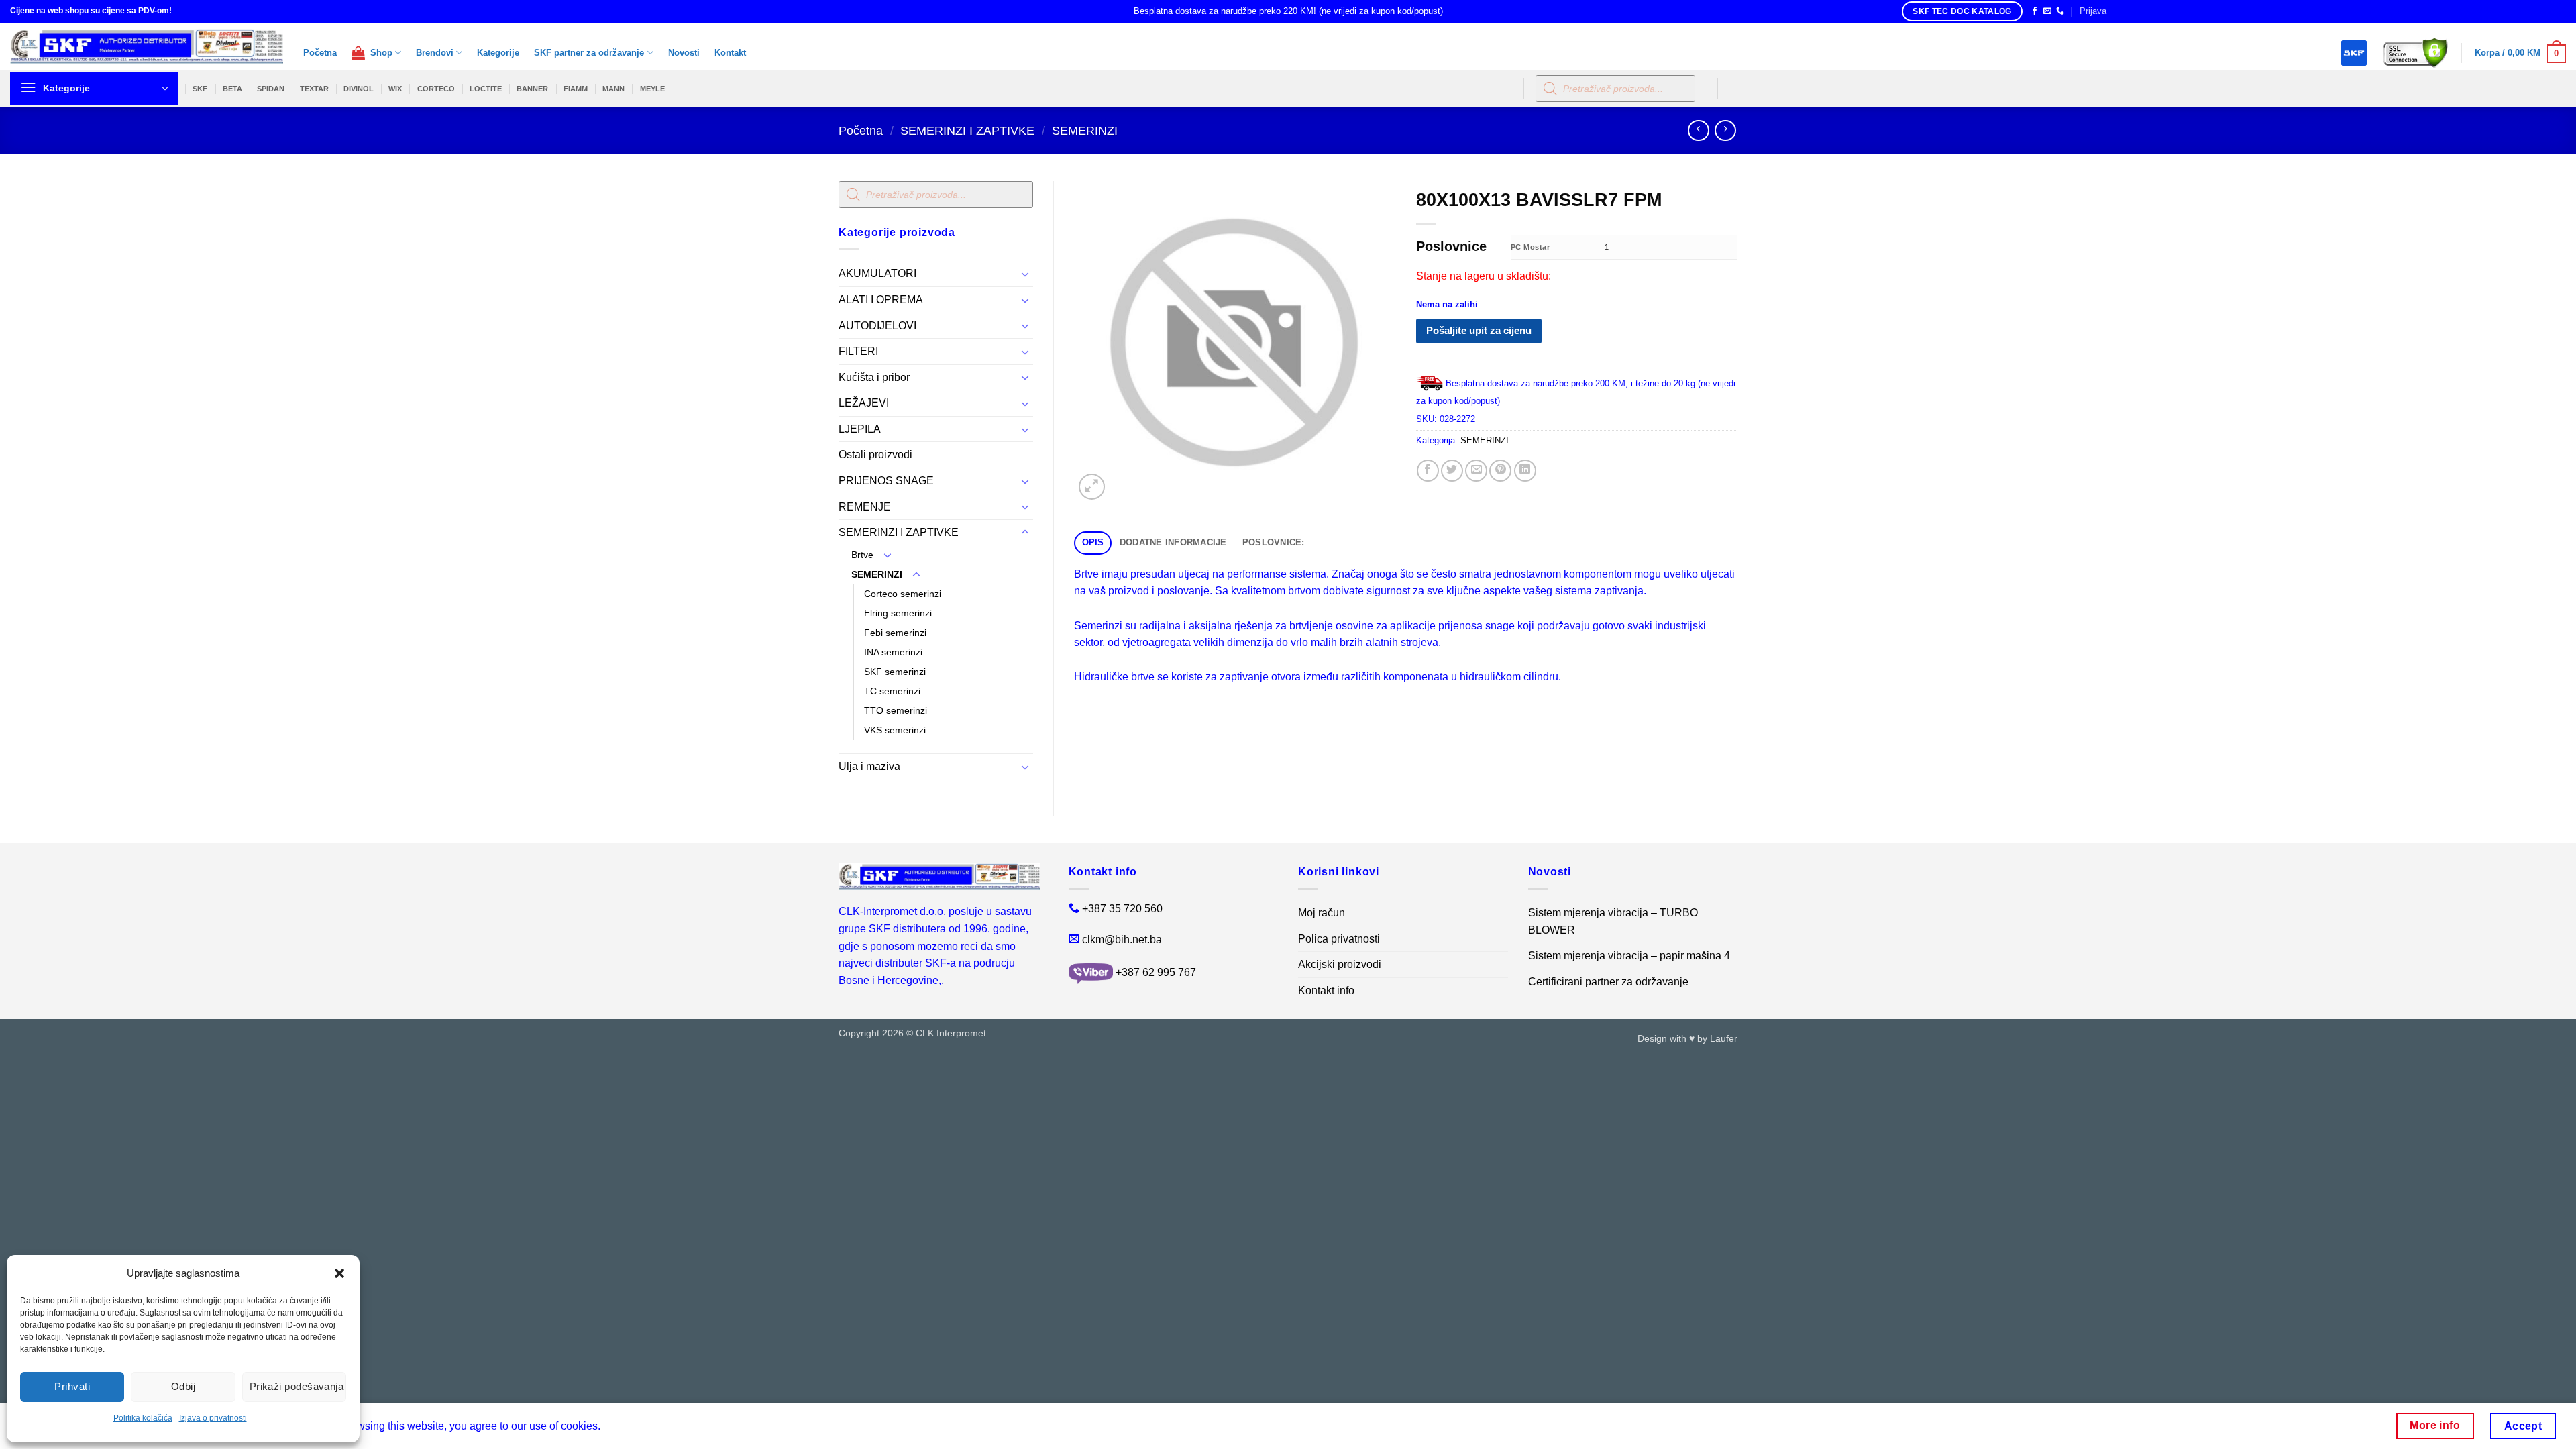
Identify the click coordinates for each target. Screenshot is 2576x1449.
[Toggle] (1025, 274)
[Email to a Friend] (1476, 471)
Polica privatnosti (1339, 939)
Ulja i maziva (869, 766)
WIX (395, 89)
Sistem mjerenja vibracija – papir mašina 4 (1629, 956)
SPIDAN (271, 89)
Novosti (684, 53)
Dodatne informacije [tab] (1173, 542)
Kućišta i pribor (874, 377)
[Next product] (1698, 130)
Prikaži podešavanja (297, 1386)
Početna (320, 53)
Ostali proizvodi (875, 454)
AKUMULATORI (877, 273)
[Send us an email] (2047, 11)
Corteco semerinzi (903, 594)
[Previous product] (1725, 130)
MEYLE (652, 89)
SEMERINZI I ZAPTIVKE (967, 130)
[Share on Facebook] (1428, 471)
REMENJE (865, 507)
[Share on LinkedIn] (1525, 471)
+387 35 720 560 (1122, 909)
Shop (379, 53)
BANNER (532, 89)
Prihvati (72, 1386)
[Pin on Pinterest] (1500, 471)
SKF (200, 89)
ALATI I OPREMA (881, 300)
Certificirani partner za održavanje (1608, 982)
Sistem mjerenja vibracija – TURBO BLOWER (1613, 921)
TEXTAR (314, 89)
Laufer (1724, 1038)
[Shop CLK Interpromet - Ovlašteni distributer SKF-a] (147, 46)
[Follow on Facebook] (2035, 11)
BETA (232, 89)
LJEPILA (860, 429)
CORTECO (436, 89)
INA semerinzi (893, 652)
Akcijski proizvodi (1340, 964)
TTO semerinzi (896, 710)
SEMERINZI (1085, 130)
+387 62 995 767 (1156, 972)
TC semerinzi (892, 691)
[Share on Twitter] (1452, 471)
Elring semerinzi (898, 613)
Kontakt (730, 53)
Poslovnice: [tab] (1274, 542)
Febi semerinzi (895, 633)
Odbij (183, 1386)
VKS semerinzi (895, 730)
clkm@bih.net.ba (1122, 940)
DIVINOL (359, 89)
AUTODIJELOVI (877, 326)
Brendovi (435, 53)
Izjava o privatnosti (213, 1418)
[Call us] (2060, 11)
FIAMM (576, 89)
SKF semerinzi (895, 672)
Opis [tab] (1093, 542)
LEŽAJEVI (864, 403)
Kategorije (498, 53)
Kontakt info (1326, 990)
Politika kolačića (143, 1418)
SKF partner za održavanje (589, 53)
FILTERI (858, 351)
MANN (613, 89)
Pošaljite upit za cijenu (1479, 330)
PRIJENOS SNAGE (886, 481)
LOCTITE (486, 89)
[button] (339, 1273)
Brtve (862, 555)
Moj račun (1322, 913)
